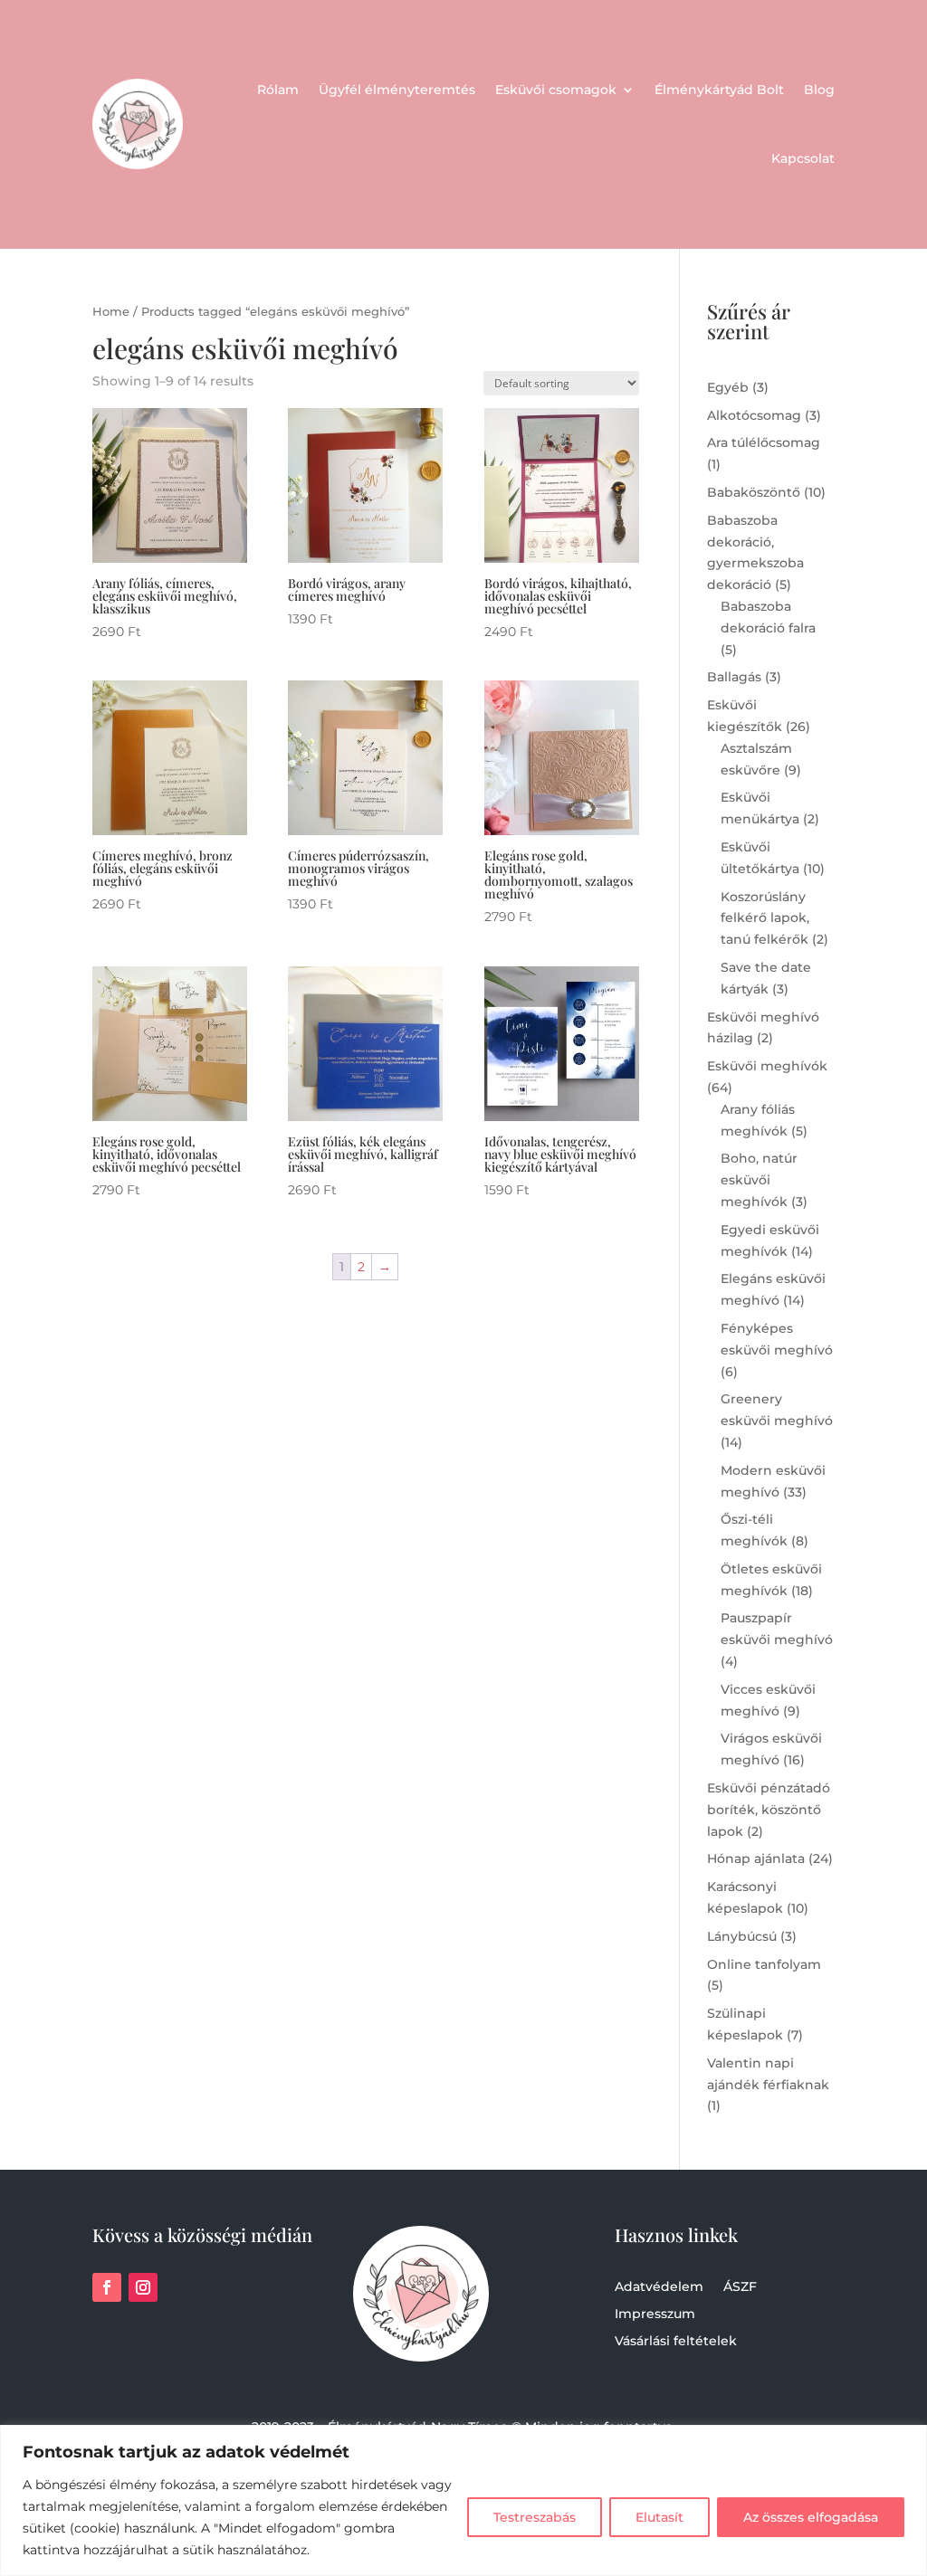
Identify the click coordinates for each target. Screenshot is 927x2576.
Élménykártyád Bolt (719, 90)
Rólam (278, 90)
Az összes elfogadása (811, 2517)
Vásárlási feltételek (676, 2342)
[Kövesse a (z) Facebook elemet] (107, 2287)
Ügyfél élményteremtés (397, 90)
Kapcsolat (803, 158)
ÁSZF (740, 2287)
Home (111, 312)
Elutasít (659, 2517)
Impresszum (655, 2315)
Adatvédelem (659, 2287)
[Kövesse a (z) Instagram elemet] (143, 2287)
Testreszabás (535, 2517)
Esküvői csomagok (556, 90)
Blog (819, 90)
